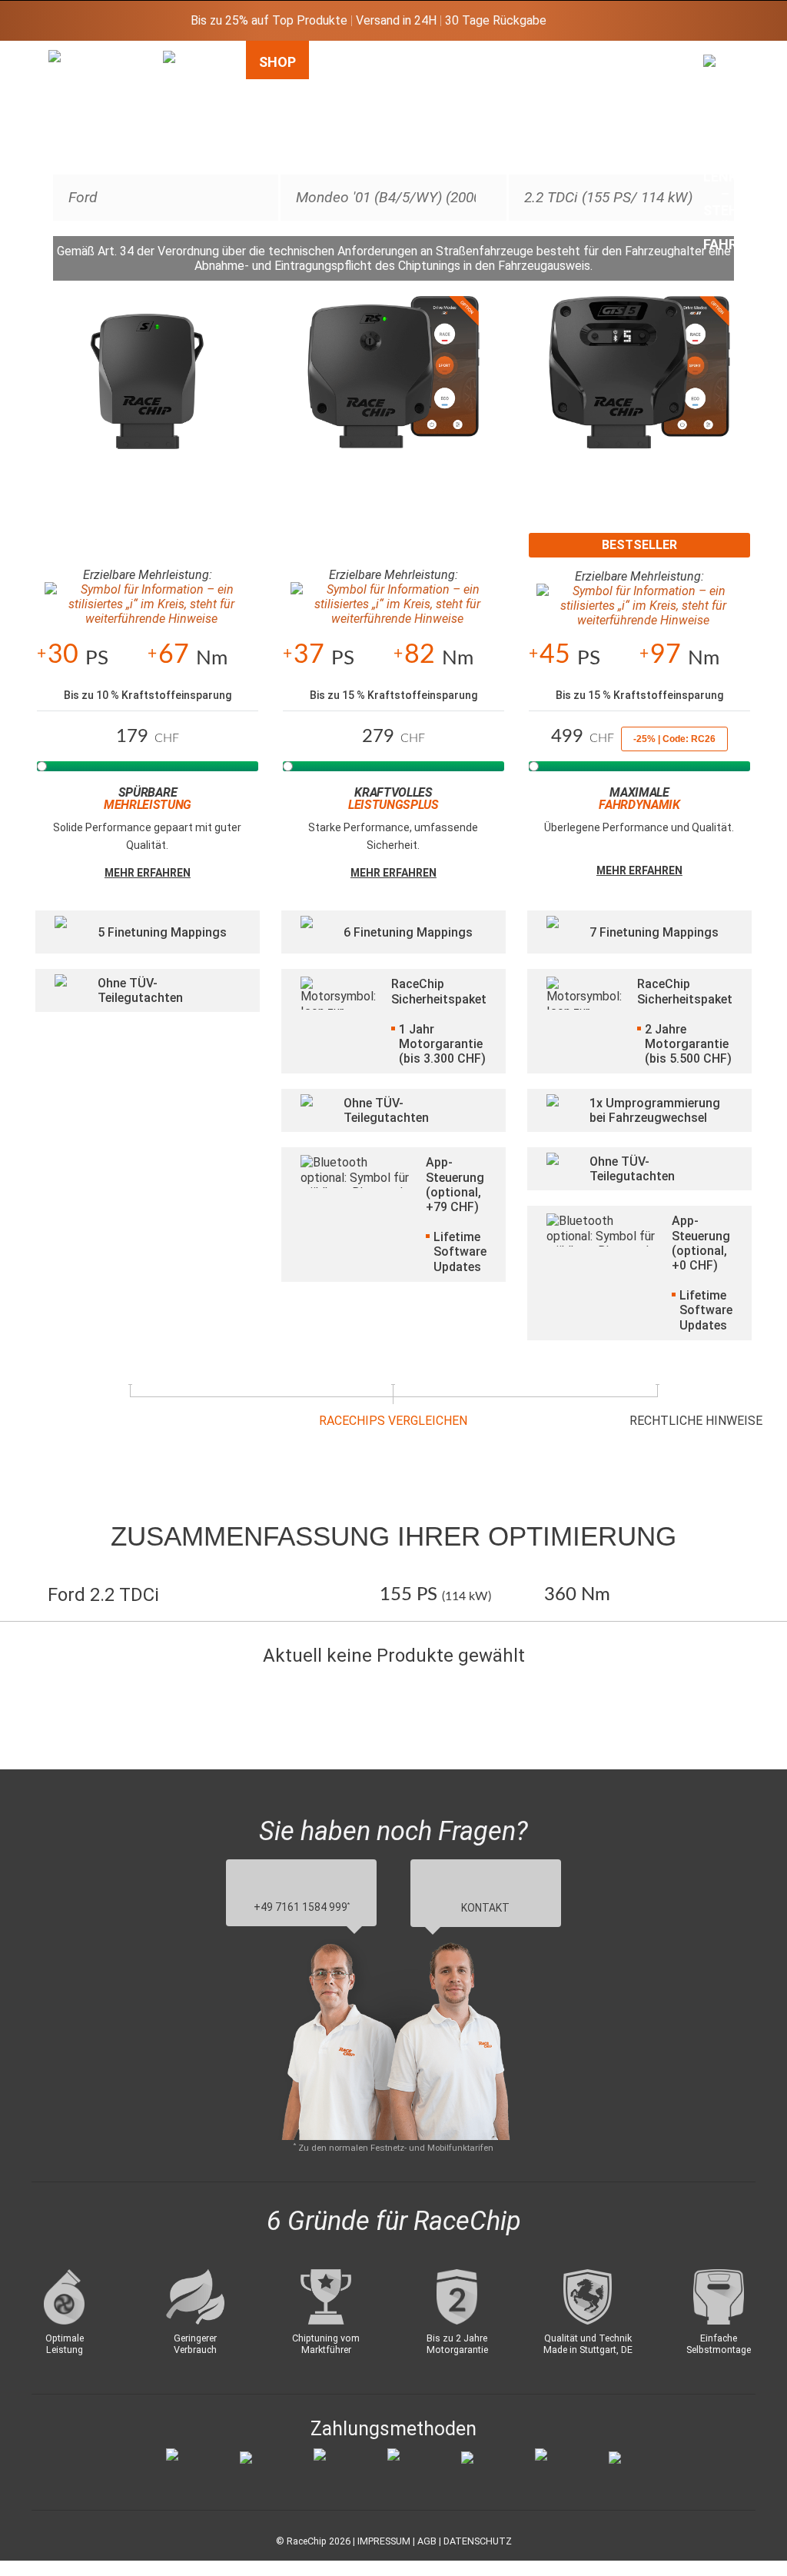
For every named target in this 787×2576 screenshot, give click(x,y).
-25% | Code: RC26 (674, 739)
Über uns (651, 70)
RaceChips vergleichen (393, 1421)
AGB (427, 2541)
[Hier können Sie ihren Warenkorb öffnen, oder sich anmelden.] (726, 158)
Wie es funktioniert (371, 70)
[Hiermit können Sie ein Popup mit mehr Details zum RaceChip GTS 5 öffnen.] (639, 389)
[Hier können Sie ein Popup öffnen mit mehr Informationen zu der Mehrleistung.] (148, 604)
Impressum (384, 2541)
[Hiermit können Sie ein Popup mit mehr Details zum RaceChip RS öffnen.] (393, 389)
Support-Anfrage (575, 70)
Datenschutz (478, 2541)
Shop (277, 62)
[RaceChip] (48, 50)
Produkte (481, 62)
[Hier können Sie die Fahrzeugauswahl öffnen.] (185, 179)
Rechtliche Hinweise (696, 1421)
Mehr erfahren (148, 873)
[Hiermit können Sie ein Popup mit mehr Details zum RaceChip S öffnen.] (148, 389)
